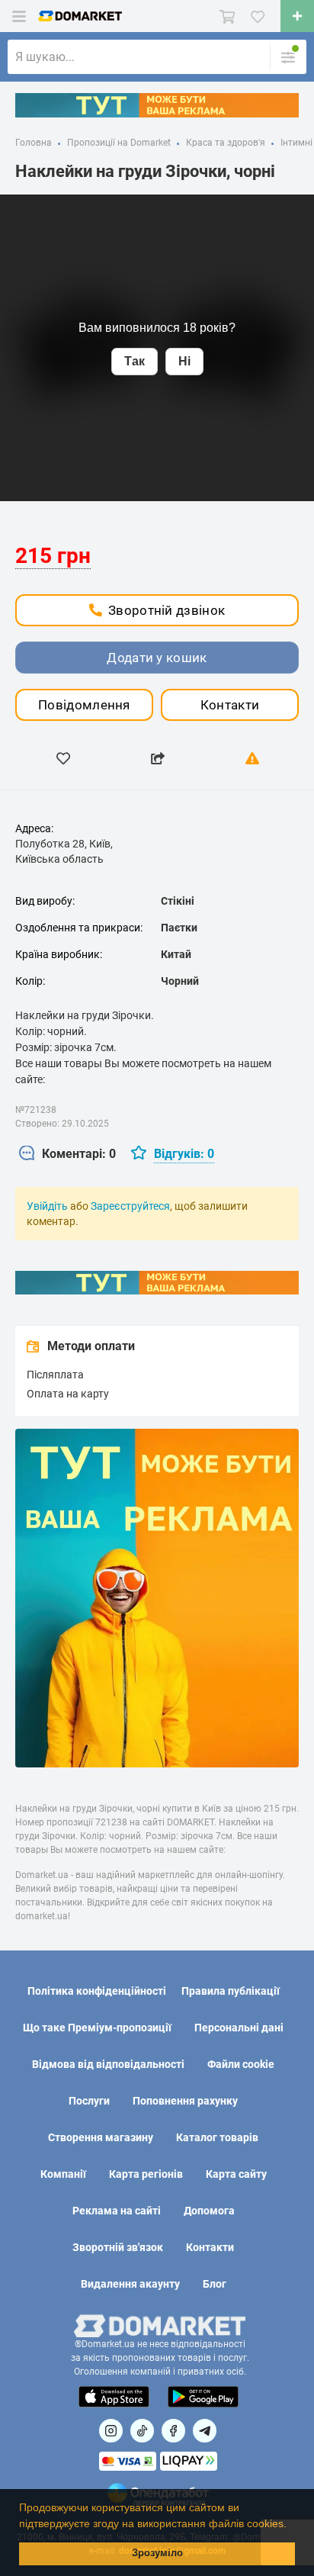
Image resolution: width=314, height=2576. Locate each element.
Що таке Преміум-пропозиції (97, 2028)
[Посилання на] (111, 2431)
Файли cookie (241, 2064)
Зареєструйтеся (130, 1206)
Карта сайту (236, 2174)
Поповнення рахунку (185, 2101)
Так (135, 361)
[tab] (67, 1155)
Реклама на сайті (117, 2211)
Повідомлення (84, 705)
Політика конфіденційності (97, 1991)
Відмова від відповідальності (108, 2064)
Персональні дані (239, 2028)
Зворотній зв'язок (118, 2247)
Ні (184, 361)
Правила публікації (231, 1991)
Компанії (63, 2174)
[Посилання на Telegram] (205, 2431)
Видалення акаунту (130, 2284)
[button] (292, 2525)
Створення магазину (101, 2137)
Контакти (230, 705)
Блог (215, 2284)
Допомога (209, 2211)
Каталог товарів (217, 2137)
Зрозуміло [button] (157, 2553)
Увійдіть (47, 1206)
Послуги (89, 2101)
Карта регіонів (146, 2174)
